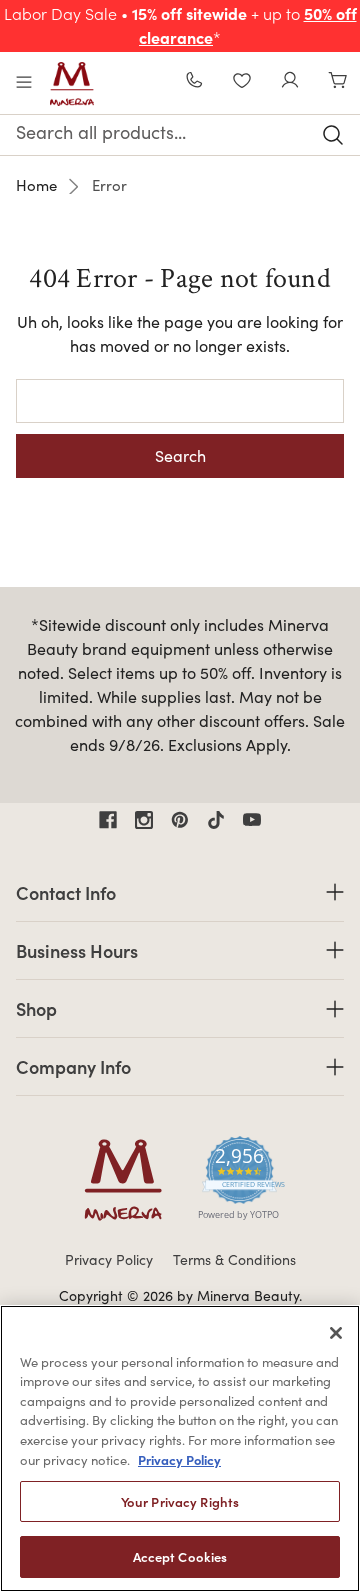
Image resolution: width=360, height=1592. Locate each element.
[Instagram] (144, 820)
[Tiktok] (216, 820)
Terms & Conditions (234, 1259)
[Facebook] (108, 820)
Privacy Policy (109, 1259)
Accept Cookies (180, 1556)
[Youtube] (252, 820)
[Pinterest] (180, 820)
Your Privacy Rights (180, 1501)
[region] (180, 1448)
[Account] (290, 82)
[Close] (336, 1333)
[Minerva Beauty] (72, 84)
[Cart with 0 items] (338, 82)
